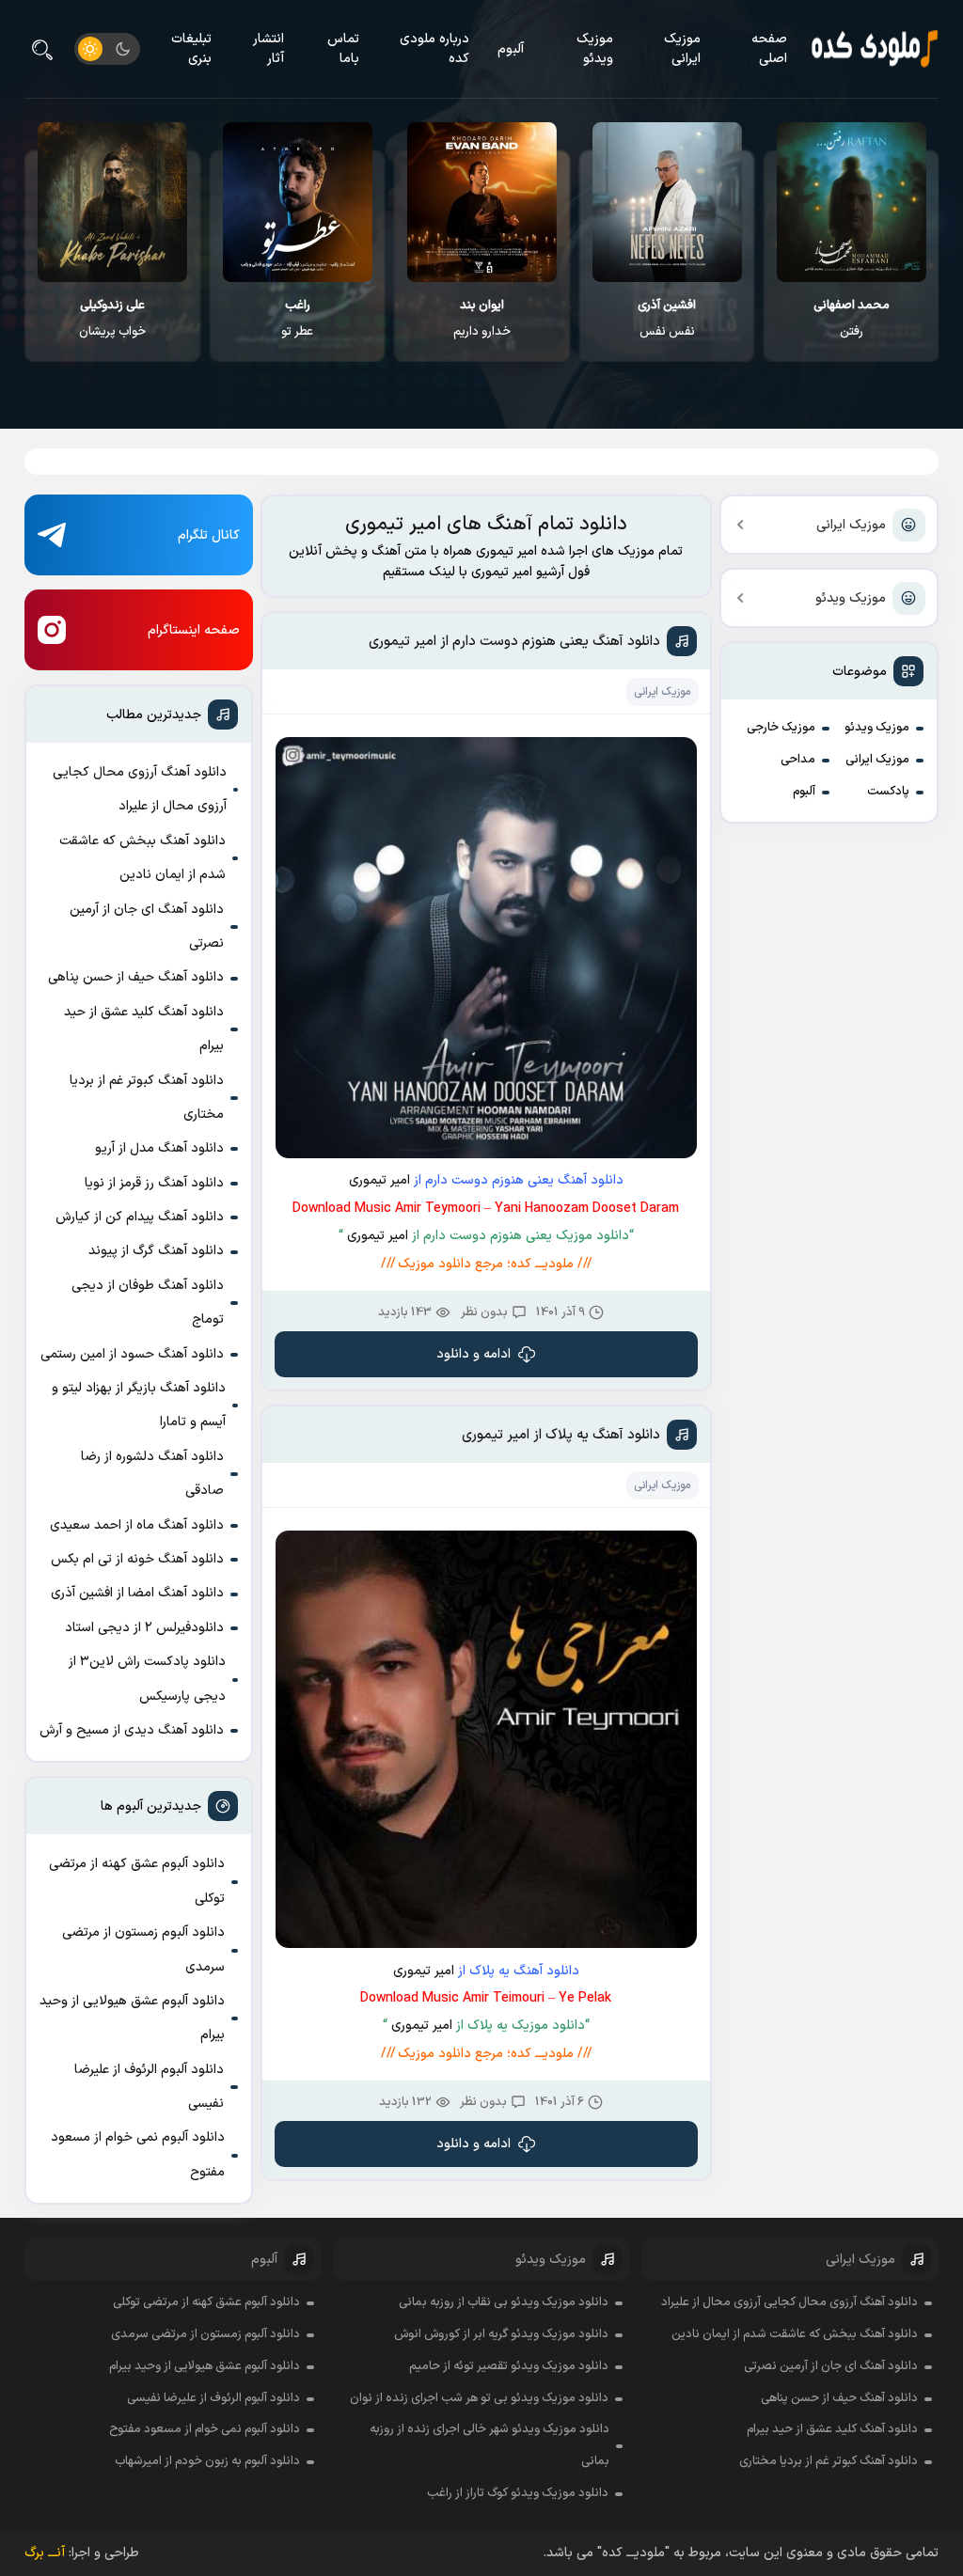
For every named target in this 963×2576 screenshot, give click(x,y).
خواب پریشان (112, 319)
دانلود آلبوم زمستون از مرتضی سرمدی (143, 1949)
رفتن (852, 319)
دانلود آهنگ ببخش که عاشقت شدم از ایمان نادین (142, 858)
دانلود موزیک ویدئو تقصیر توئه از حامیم (509, 2366)
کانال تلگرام (209, 535)
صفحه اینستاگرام (194, 630)
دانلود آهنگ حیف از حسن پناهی (136, 977)
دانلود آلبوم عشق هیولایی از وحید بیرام (132, 2018)
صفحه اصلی (769, 49)
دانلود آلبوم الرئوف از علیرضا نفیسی (149, 2087)
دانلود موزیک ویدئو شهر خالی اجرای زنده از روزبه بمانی (489, 2445)
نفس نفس (667, 319)
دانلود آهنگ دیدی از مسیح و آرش (132, 1730)
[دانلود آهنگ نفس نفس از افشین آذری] (667, 202)
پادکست (888, 792)
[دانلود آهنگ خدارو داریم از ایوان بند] (482, 202)
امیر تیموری (379, 1180)
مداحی (798, 760)
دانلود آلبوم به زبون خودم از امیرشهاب (207, 2461)
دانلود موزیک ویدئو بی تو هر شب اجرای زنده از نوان (479, 2398)
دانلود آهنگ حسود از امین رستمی (132, 1354)
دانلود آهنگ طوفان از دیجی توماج (148, 1303)
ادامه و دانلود (474, 1354)
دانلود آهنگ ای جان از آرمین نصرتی (147, 927)
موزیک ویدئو (595, 49)
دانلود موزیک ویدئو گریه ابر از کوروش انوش (501, 2334)
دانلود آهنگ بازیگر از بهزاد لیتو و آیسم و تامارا (139, 1405)
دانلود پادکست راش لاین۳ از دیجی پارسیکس (147, 1679)
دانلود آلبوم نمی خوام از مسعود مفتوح (138, 2154)
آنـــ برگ (45, 2553)
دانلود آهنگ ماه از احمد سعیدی (137, 1525)
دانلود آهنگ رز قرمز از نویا (154, 1183)
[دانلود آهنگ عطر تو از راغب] (298, 202)
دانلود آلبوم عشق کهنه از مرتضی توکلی (137, 1881)
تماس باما (343, 49)
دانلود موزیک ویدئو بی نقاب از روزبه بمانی (504, 2302)
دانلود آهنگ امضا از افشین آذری (137, 1593)
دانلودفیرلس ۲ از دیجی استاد (144, 1628)
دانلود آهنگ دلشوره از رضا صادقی (152, 1474)
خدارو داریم (482, 319)
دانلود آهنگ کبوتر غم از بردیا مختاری (147, 1098)
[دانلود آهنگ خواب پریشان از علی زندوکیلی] (112, 202)
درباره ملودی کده (434, 49)
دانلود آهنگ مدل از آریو (159, 1148)
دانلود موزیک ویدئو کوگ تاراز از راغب (518, 2493)
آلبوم (511, 49)
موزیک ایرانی (682, 49)
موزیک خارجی (781, 728)
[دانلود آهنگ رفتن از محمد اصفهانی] (852, 202)
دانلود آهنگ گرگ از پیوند (156, 1251)
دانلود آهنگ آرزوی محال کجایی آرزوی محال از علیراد (140, 789)
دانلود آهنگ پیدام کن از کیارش (140, 1217)
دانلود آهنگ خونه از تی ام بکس (137, 1559)
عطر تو (297, 319)
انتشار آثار (268, 49)
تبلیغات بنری (191, 49)
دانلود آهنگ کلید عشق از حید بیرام (144, 1029)
